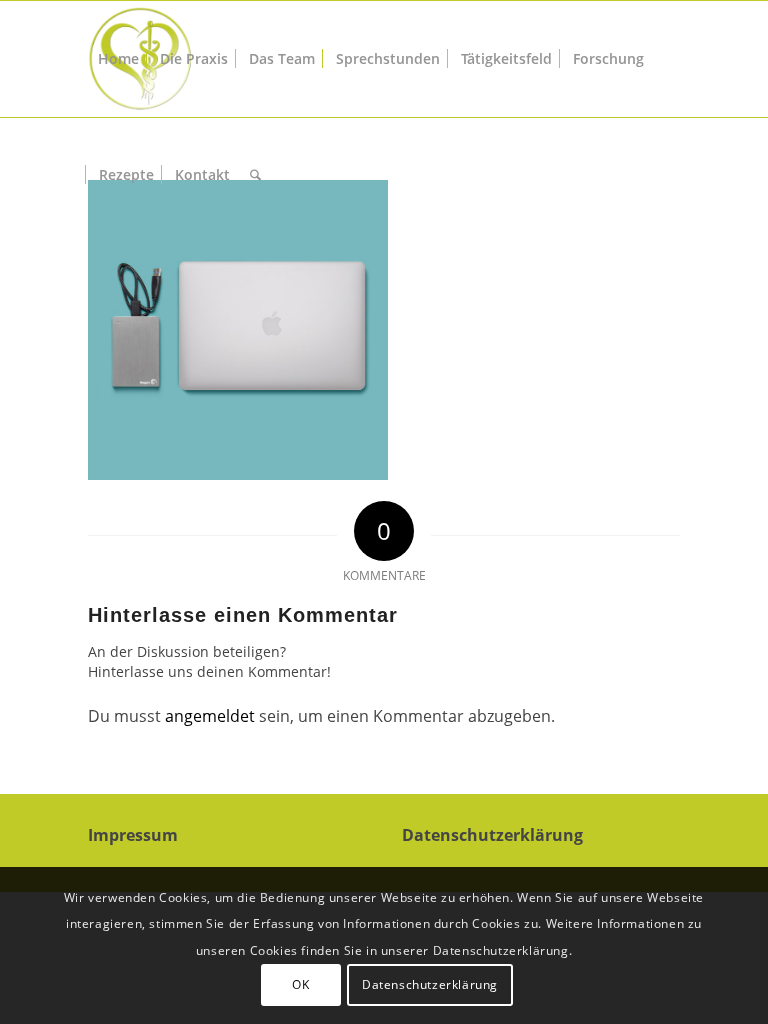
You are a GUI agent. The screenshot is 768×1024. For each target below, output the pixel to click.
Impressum (133, 835)
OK (300, 984)
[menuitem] (118, 59)
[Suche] (255, 175)
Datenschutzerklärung (492, 835)
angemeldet (210, 716)
